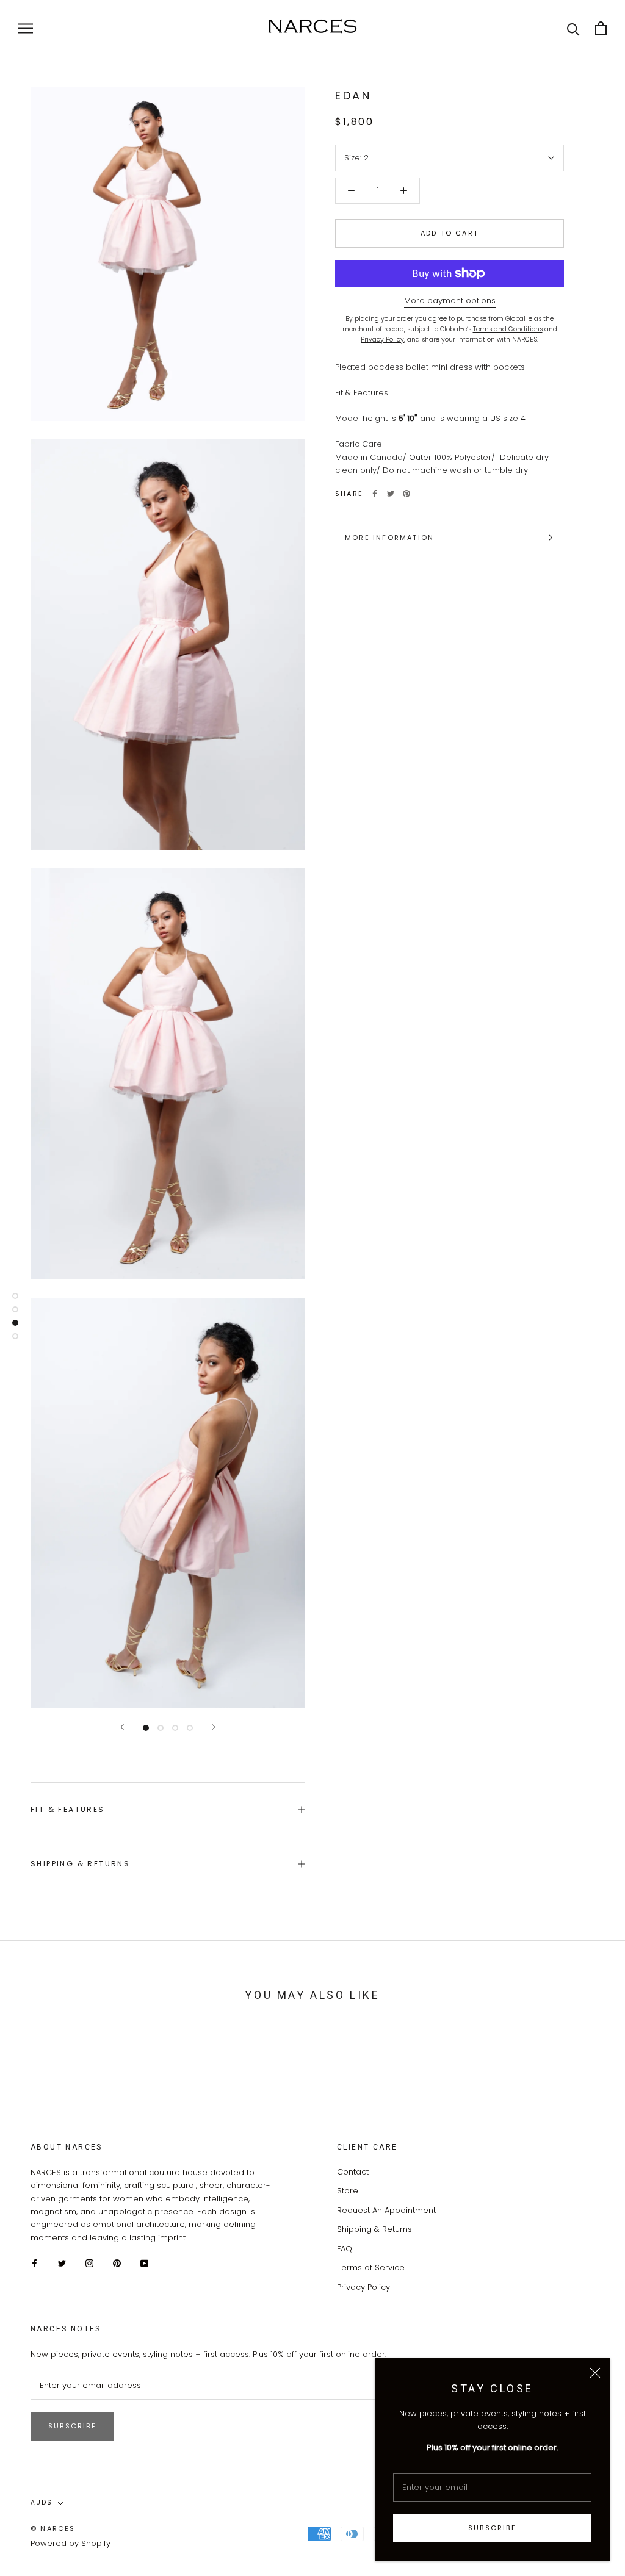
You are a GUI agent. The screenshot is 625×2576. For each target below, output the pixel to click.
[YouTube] (144, 2263)
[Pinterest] (406, 494)
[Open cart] (601, 28)
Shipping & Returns (80, 1864)
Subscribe (492, 2528)
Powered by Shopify (70, 2543)
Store (348, 2191)
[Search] (573, 28)
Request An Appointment (386, 2210)
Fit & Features (68, 1809)
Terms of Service (371, 2268)
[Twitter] (391, 494)
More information (389, 538)
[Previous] (122, 1727)
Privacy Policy (363, 2287)
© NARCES (53, 2528)
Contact (353, 2172)
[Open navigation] (26, 28)
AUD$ (42, 2502)
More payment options (450, 300)
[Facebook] (375, 494)
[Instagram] (89, 2263)
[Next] (214, 1727)
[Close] (595, 2373)
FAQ (345, 2249)
